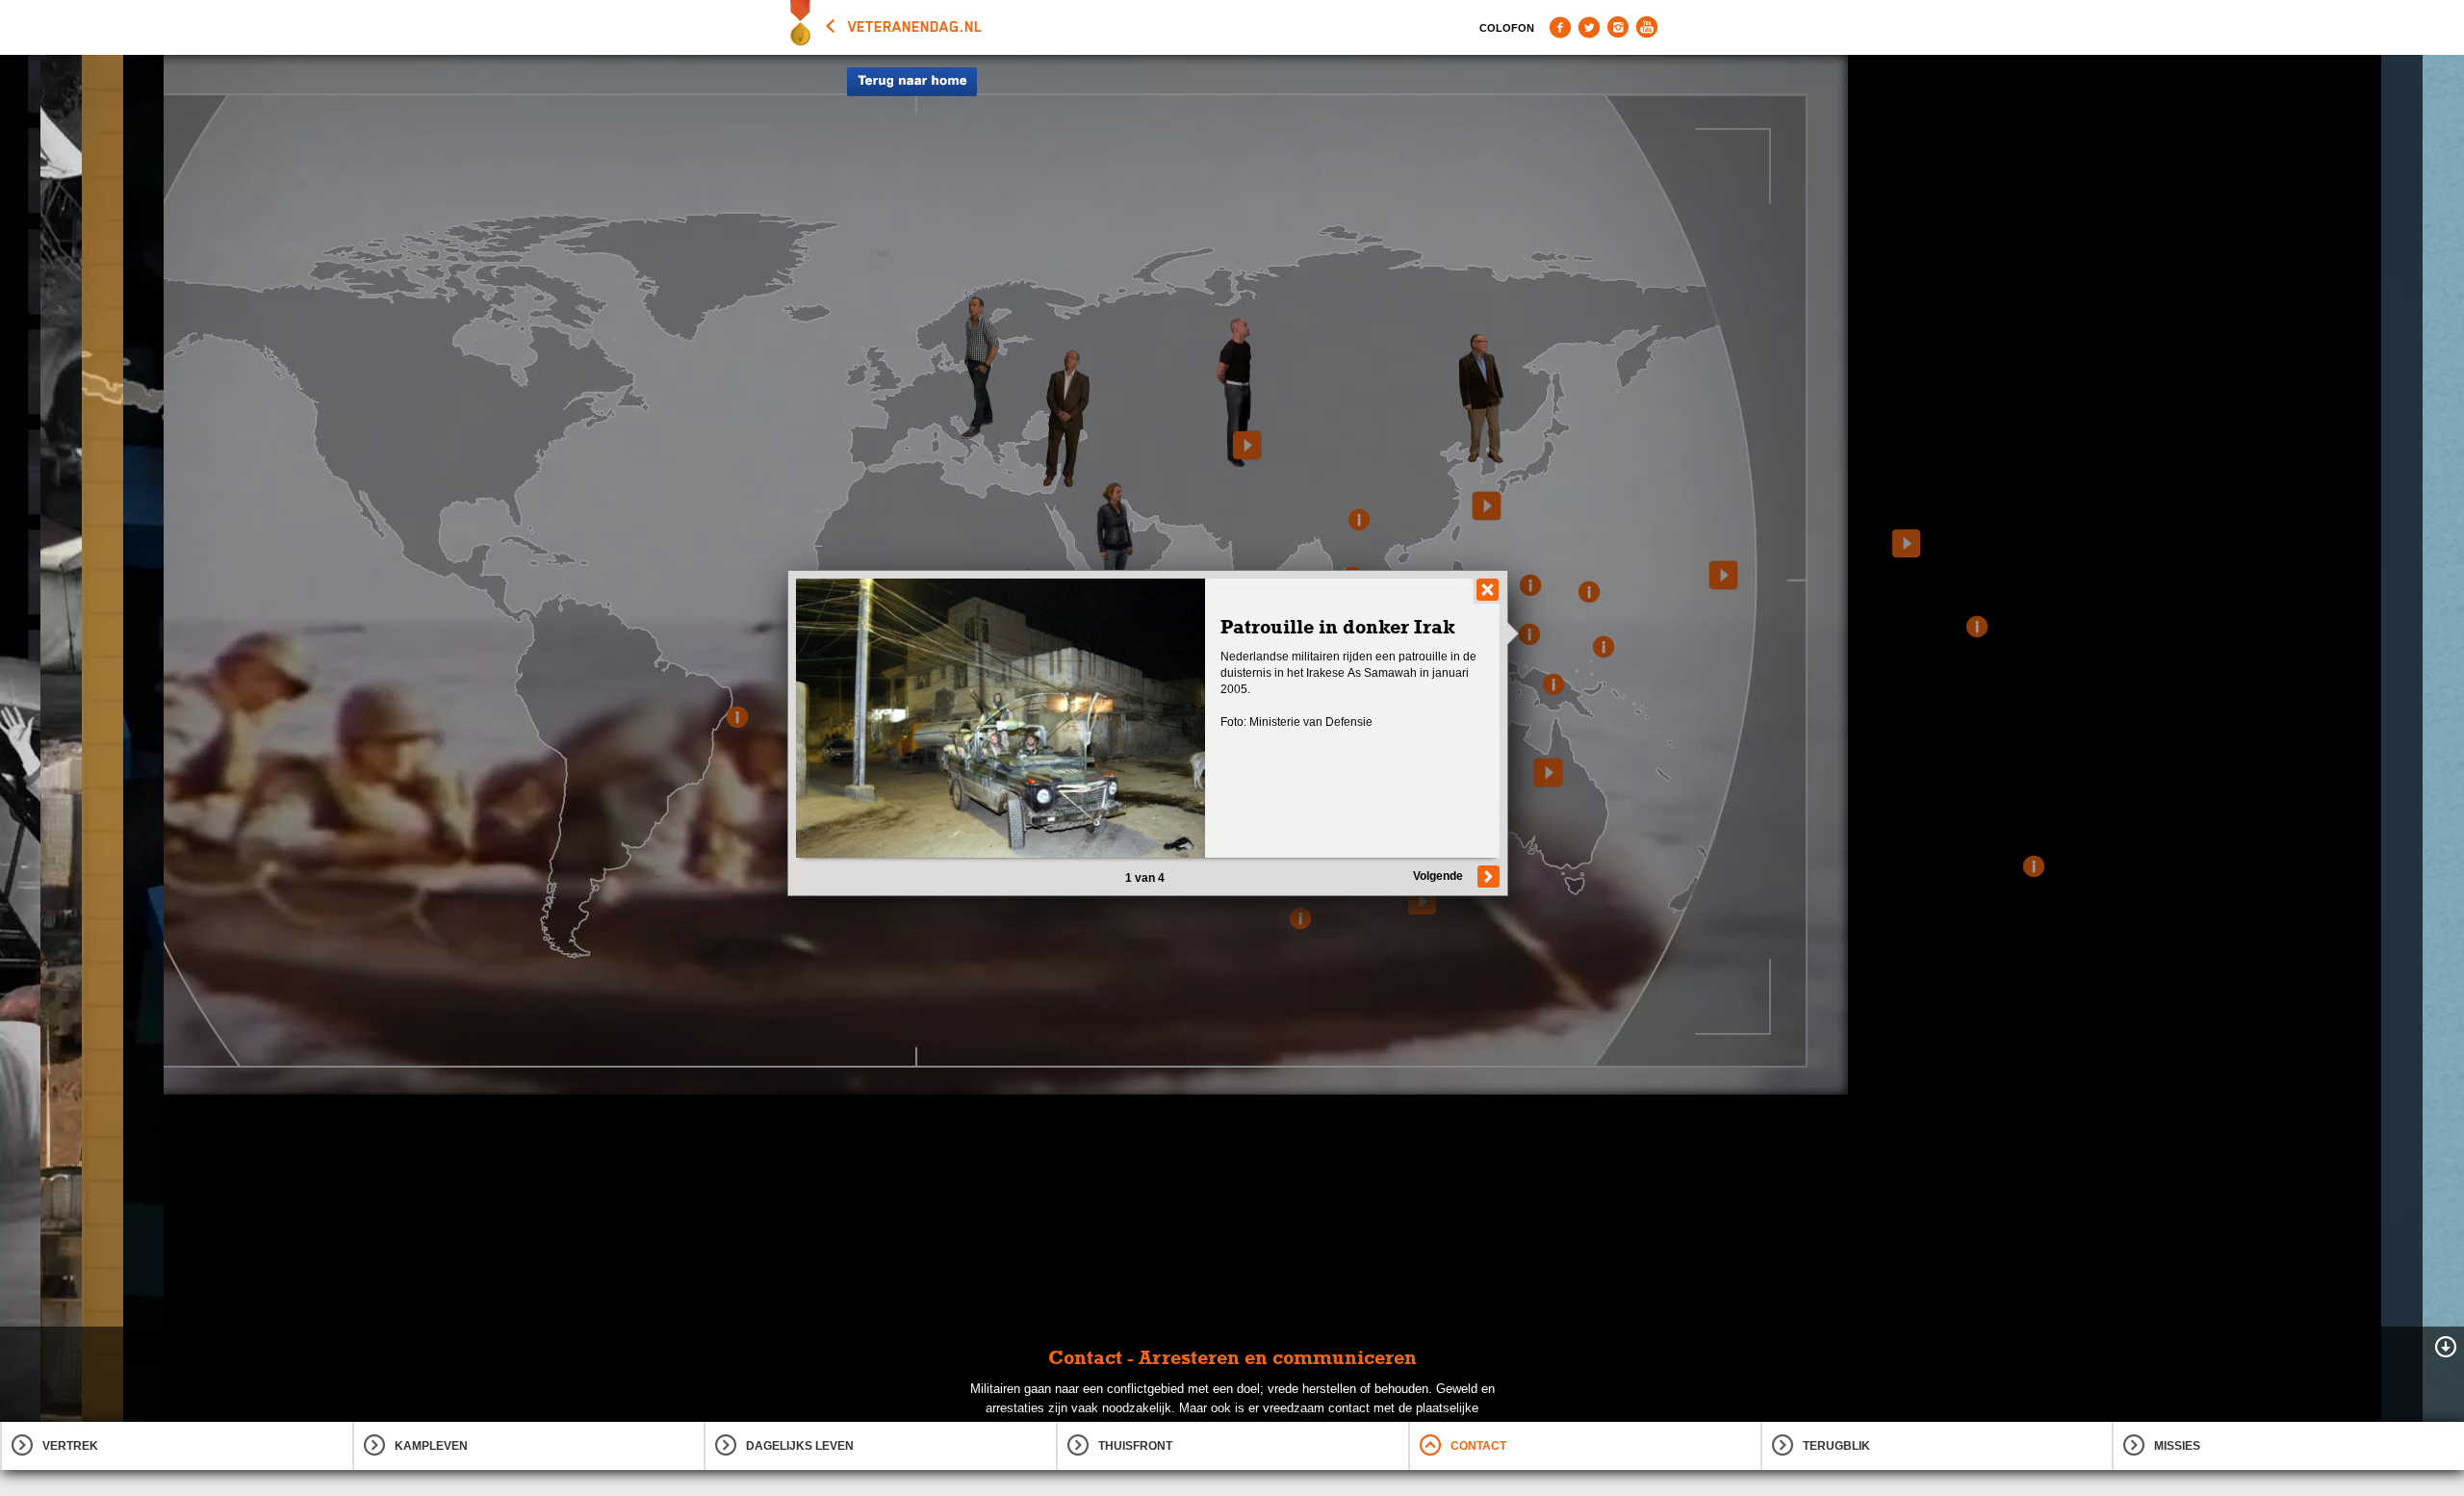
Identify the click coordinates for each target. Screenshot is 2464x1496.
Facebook (1560, 27)
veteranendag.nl (915, 27)
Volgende (1438, 876)
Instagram (1618, 27)
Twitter (1589, 27)
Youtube (1647, 27)
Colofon (1507, 28)
